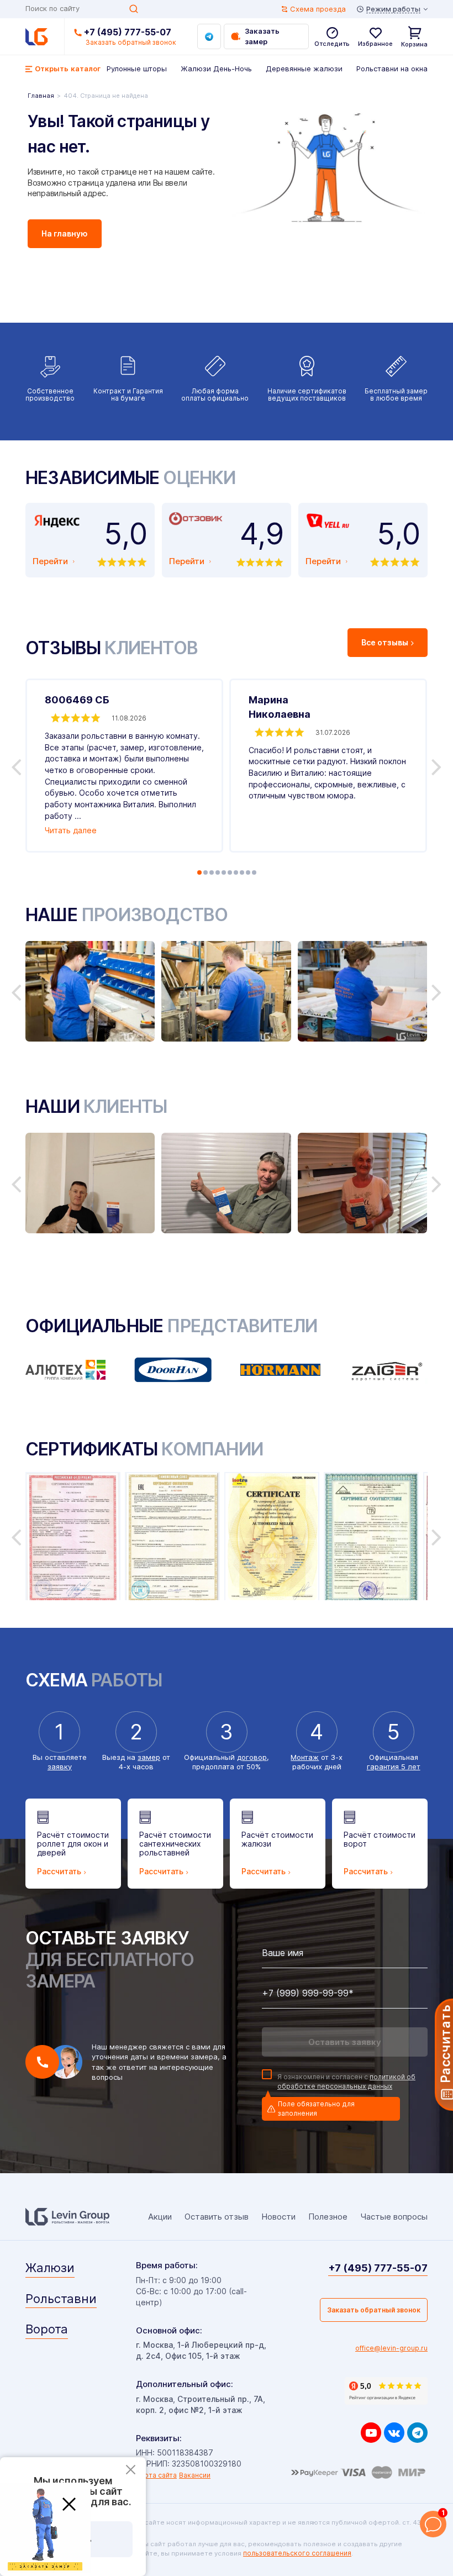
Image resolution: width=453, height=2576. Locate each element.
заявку (60, 1767)
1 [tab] (199, 872)
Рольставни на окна (392, 69)
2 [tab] (206, 872)
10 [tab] (254, 872)
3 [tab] (212, 872)
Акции (160, 2217)
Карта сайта (156, 2475)
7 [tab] (236, 872)
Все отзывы (385, 642)
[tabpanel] (124, 766)
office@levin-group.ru (391, 2348)
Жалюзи (50, 2268)
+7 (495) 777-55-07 (128, 32)
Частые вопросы (394, 2217)
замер (149, 1757)
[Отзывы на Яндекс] (386, 2391)
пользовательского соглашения (297, 2553)
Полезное (328, 2217)
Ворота (47, 2329)
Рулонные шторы (137, 69)
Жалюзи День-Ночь (216, 69)
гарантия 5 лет (394, 1767)
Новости (278, 2217)
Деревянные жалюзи (304, 69)
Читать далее (71, 830)
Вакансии (195, 2475)
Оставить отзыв (217, 2217)
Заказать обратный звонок (374, 2310)
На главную (65, 233)
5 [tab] (224, 872)
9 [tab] (248, 872)
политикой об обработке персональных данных (346, 2081)
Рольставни (61, 2299)
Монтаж (305, 1757)
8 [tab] (242, 872)
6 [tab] (230, 872)
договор (252, 1757)
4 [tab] (218, 872)
